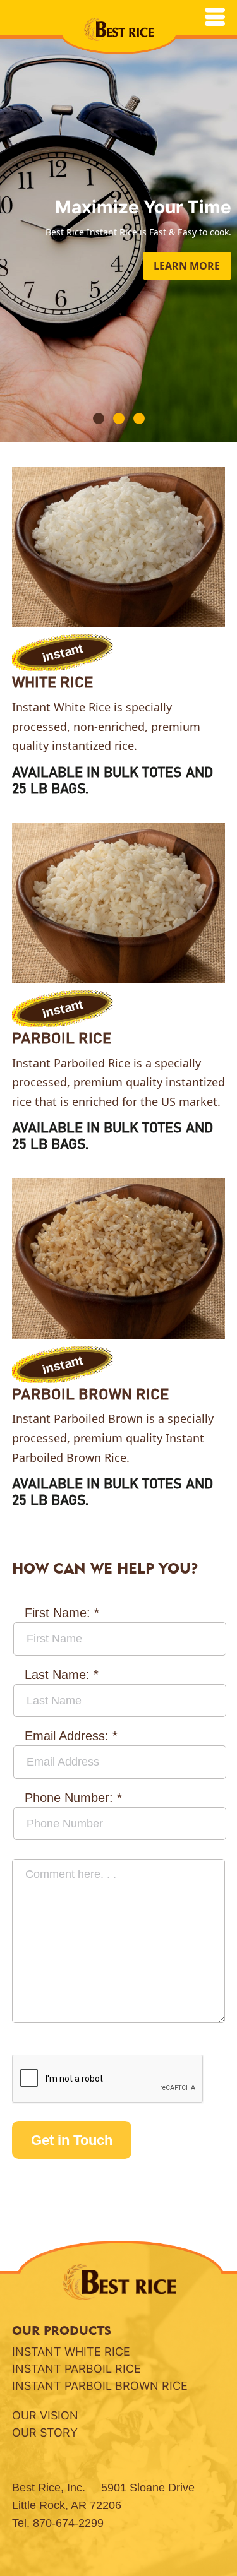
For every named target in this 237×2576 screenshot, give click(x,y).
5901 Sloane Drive (148, 2488)
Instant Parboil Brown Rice (100, 2386)
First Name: (62, 1613)
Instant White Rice (71, 2352)
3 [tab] (140, 419)
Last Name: (62, 1675)
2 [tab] (119, 419)
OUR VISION (45, 2415)
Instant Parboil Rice (76, 2369)
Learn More (187, 266)
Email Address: (71, 1736)
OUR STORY (45, 2432)
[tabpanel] (118, 221)
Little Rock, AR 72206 (67, 2505)
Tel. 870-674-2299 (58, 2523)
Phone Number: (73, 1798)
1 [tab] (99, 419)
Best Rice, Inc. (49, 2488)
